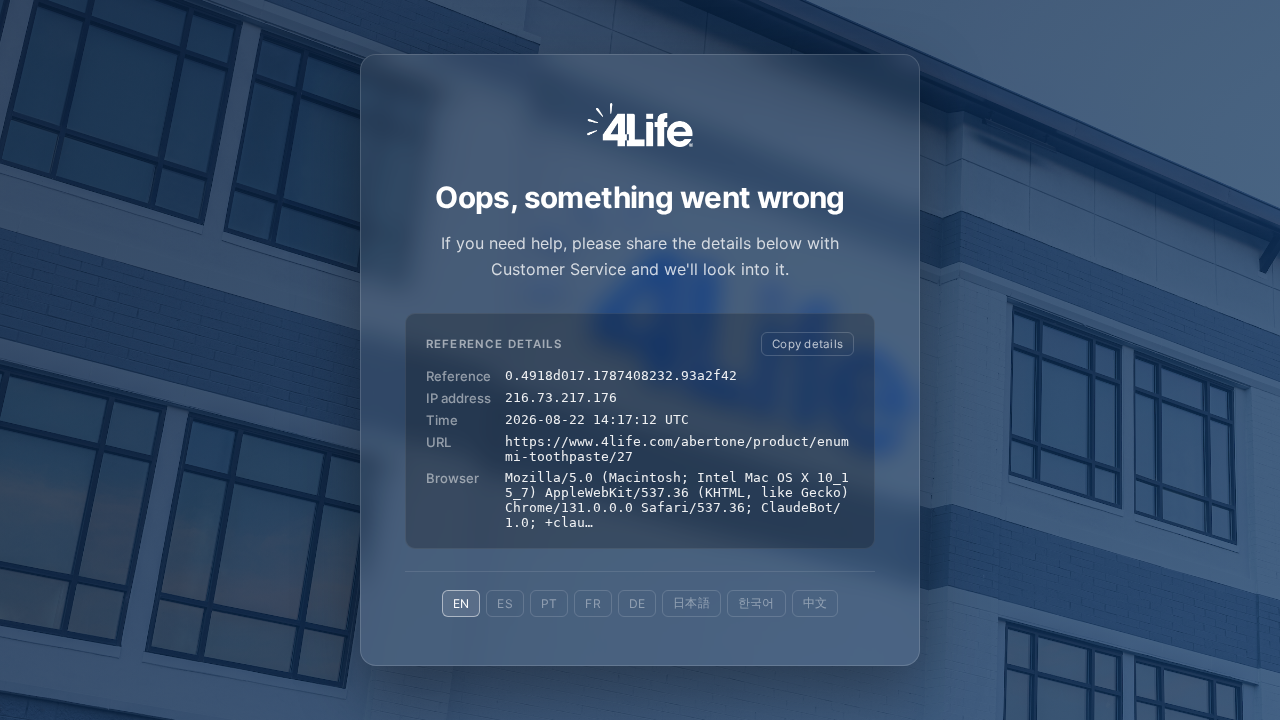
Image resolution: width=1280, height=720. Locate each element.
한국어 (756, 602)
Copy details (807, 344)
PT (549, 603)
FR (592, 603)
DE (637, 603)
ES (504, 603)
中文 (815, 602)
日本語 (691, 602)
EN (461, 603)
